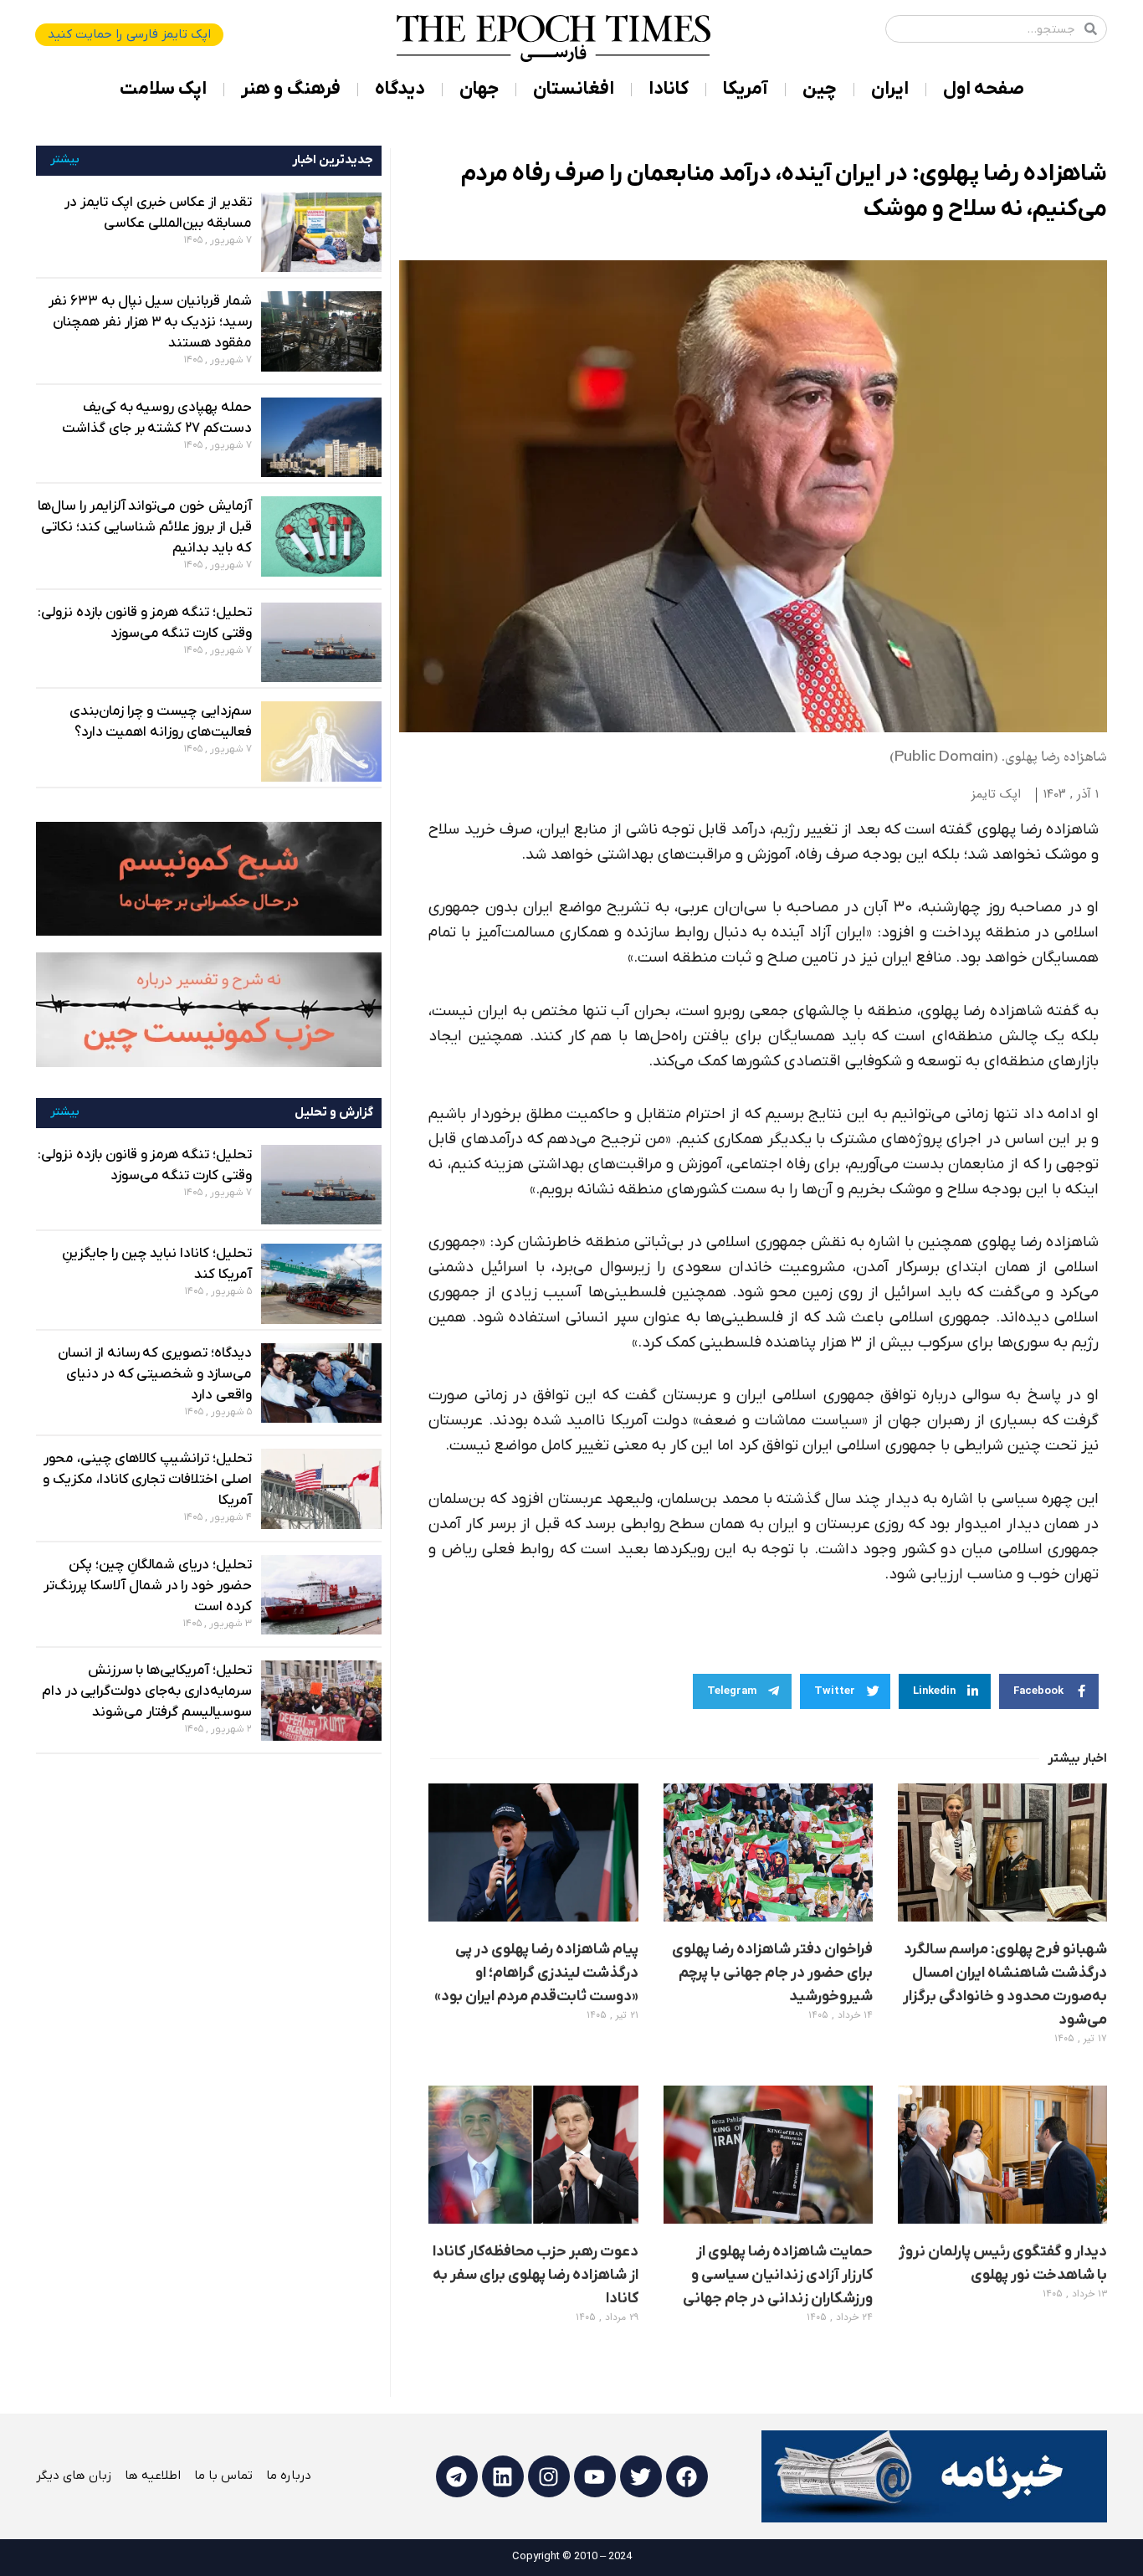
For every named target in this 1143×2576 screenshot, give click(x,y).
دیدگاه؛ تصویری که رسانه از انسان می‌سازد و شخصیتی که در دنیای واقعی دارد (155, 1374)
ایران (890, 89)
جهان (479, 89)
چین (820, 89)
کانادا (669, 89)
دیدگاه (400, 89)
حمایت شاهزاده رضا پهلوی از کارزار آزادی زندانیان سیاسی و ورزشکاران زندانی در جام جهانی (778, 2275)
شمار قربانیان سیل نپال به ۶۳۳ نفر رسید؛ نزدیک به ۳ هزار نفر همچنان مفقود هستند (150, 322)
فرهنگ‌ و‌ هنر (291, 89)
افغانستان (574, 89)
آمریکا (746, 89)
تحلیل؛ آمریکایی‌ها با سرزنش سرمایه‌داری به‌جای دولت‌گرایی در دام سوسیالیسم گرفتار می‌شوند (147, 1691)
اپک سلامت (163, 89)
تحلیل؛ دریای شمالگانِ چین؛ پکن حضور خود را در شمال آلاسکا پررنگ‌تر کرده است (147, 1586)
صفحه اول (984, 89)
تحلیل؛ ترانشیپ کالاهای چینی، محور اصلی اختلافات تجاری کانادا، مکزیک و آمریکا (147, 1480)
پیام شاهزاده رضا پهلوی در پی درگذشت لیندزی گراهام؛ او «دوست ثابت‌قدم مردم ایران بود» (536, 1973)
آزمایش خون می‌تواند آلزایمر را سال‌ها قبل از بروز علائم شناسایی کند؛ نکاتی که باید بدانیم (145, 527)
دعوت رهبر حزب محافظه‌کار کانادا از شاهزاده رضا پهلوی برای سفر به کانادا (536, 2275)
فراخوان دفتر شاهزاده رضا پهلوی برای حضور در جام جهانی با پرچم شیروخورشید (772, 1973)
